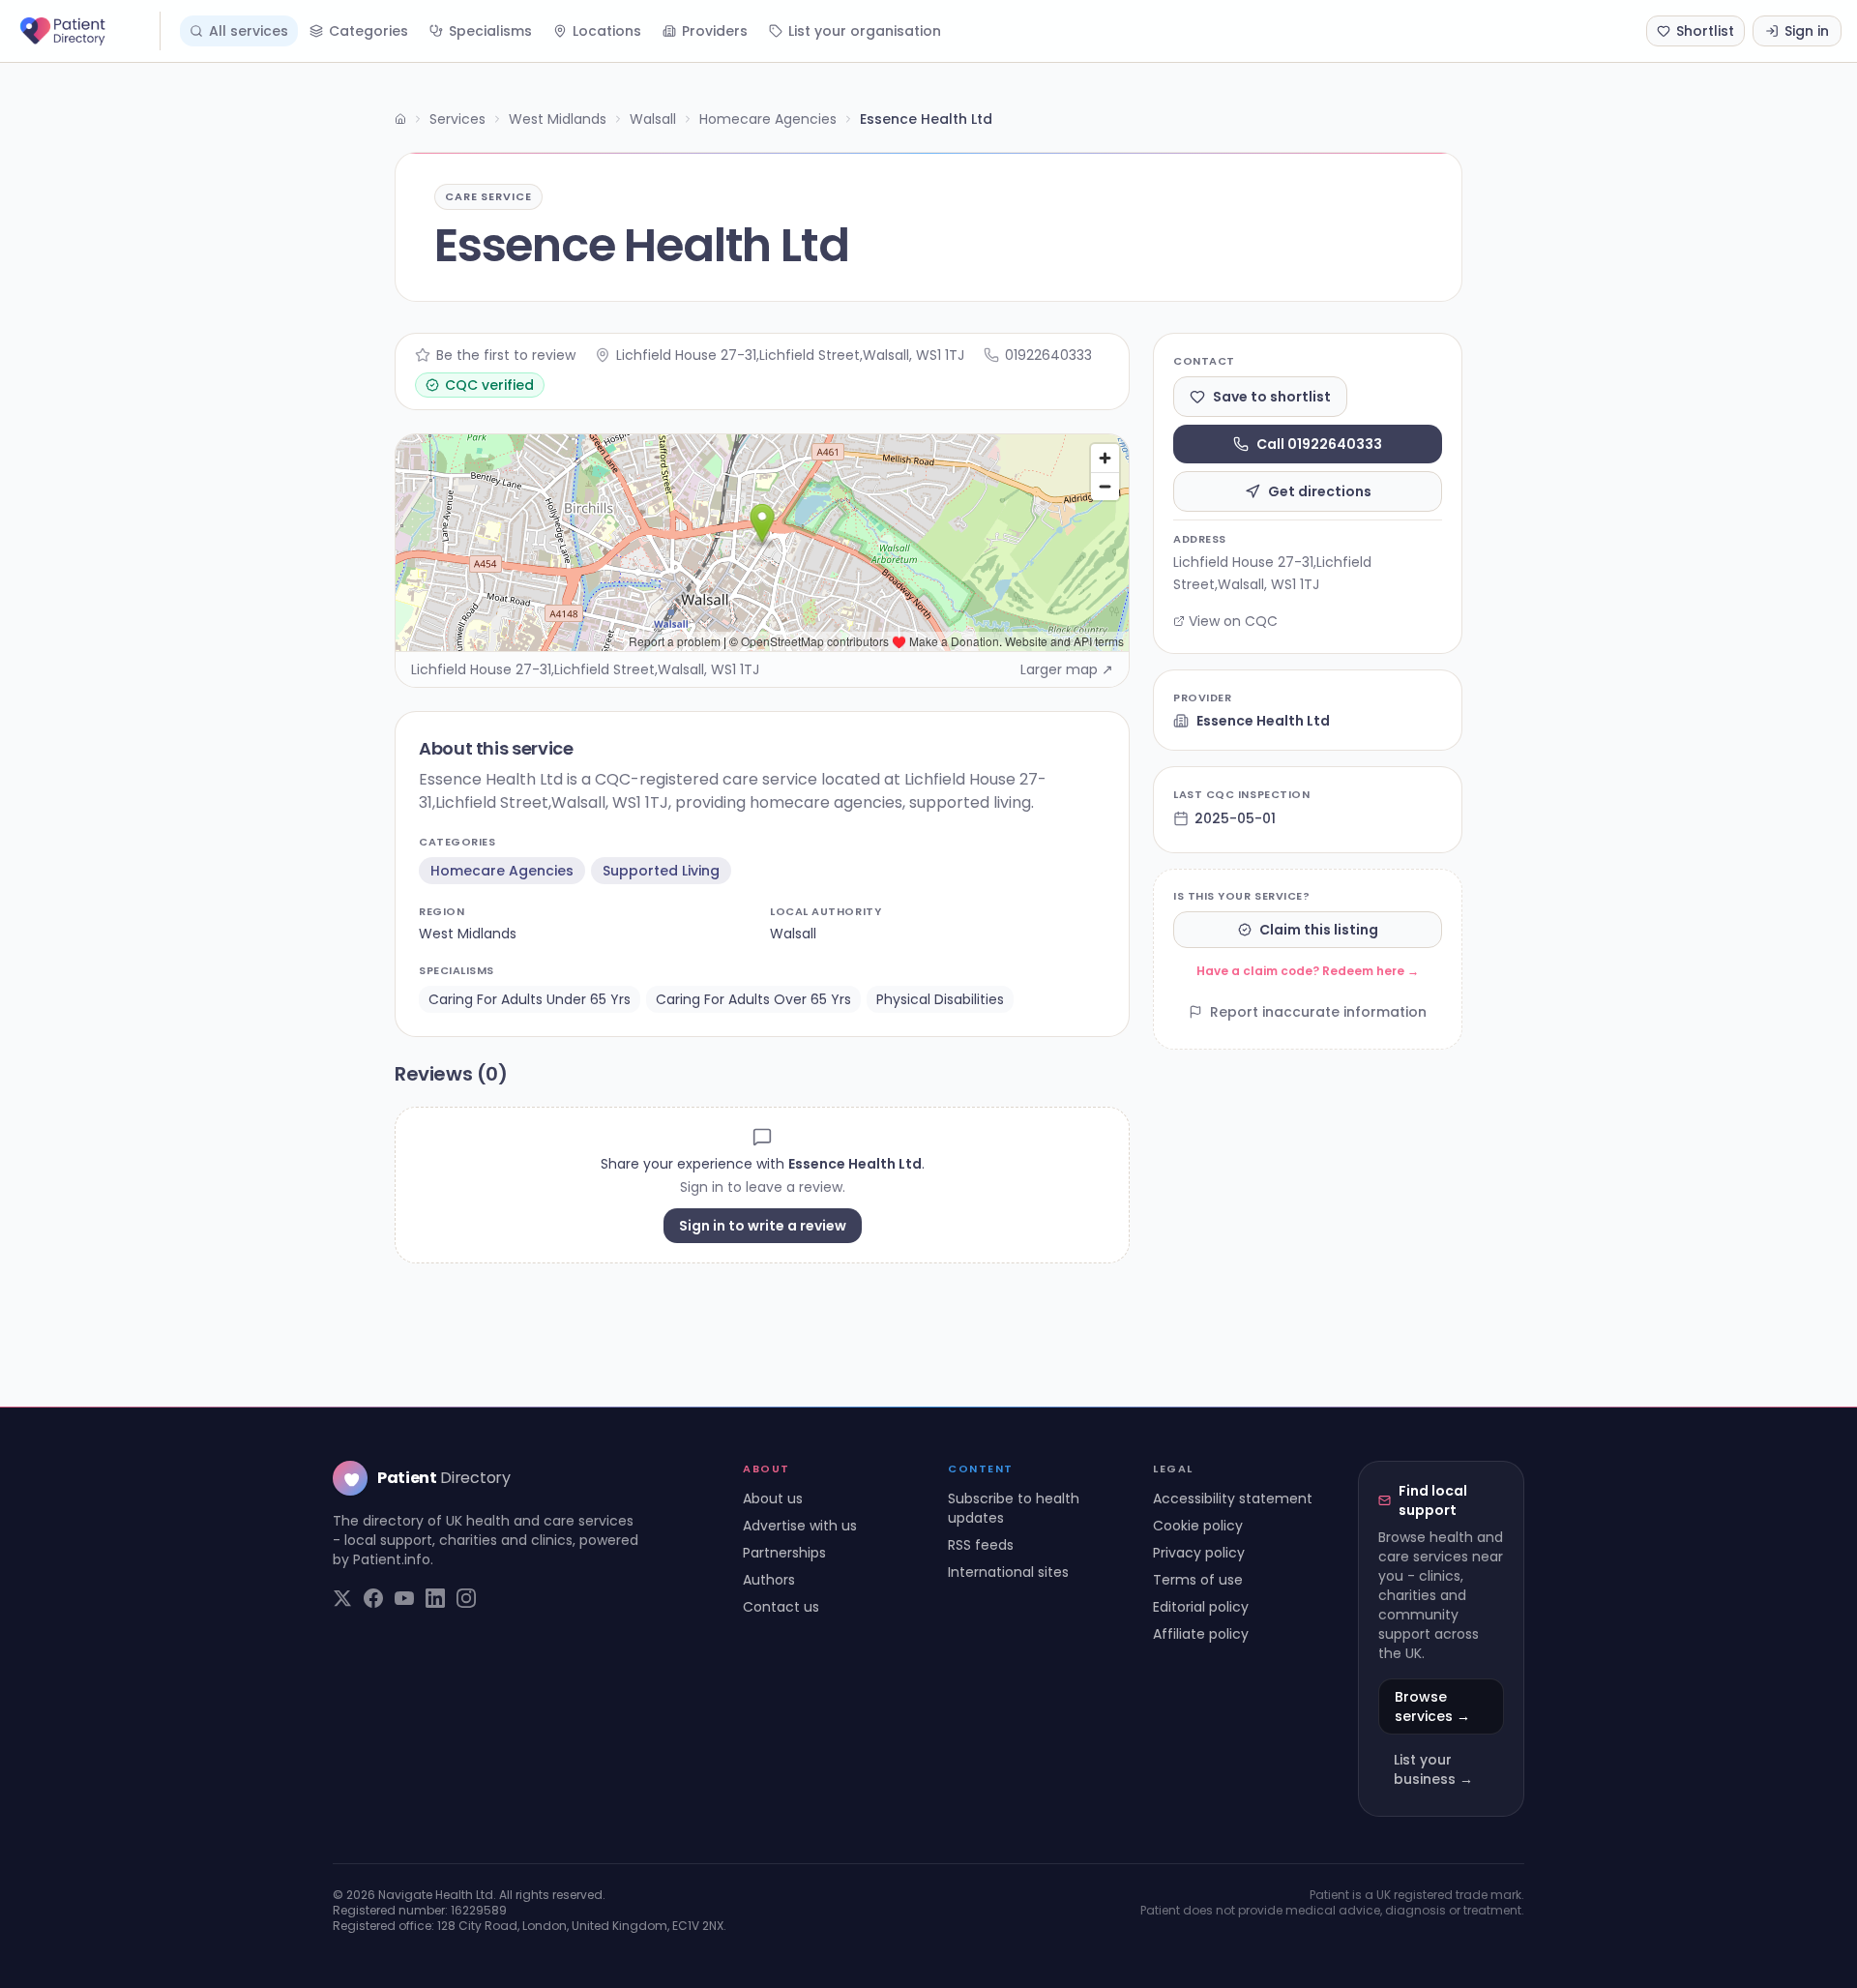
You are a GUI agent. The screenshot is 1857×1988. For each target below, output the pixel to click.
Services (457, 119)
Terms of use (1198, 1580)
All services (249, 31)
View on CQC (1233, 621)
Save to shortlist (1272, 397)
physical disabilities (940, 999)
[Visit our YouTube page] (404, 1598)
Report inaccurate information (1318, 1012)
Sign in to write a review (763, 1226)
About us (773, 1498)
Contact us (781, 1607)
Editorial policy (1201, 1607)
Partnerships (784, 1553)
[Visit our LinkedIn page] (435, 1598)
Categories (368, 31)
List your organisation (865, 31)
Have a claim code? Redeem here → (1308, 971)
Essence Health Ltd (1263, 721)
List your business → (1433, 1769)
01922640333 (1048, 355)
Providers (715, 31)
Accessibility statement (1233, 1498)
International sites (1008, 1572)
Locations (607, 31)
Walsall (653, 119)
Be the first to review (506, 355)
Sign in (1807, 31)
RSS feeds (981, 1545)
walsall (793, 934)
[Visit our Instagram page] (466, 1598)
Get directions (1320, 491)
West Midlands (558, 119)
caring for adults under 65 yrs (530, 999)
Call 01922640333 (1319, 444)
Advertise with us (800, 1526)
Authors (769, 1580)
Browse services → (1432, 1706)
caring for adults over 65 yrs (753, 999)
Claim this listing (1319, 930)
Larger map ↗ (1067, 669)
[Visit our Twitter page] (342, 1598)
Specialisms (490, 31)
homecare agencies (502, 871)
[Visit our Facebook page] (373, 1598)
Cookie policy (1198, 1526)
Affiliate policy (1201, 1634)
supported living (661, 871)
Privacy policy (1199, 1553)
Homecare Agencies (768, 119)
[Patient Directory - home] (88, 31)
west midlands (468, 934)
